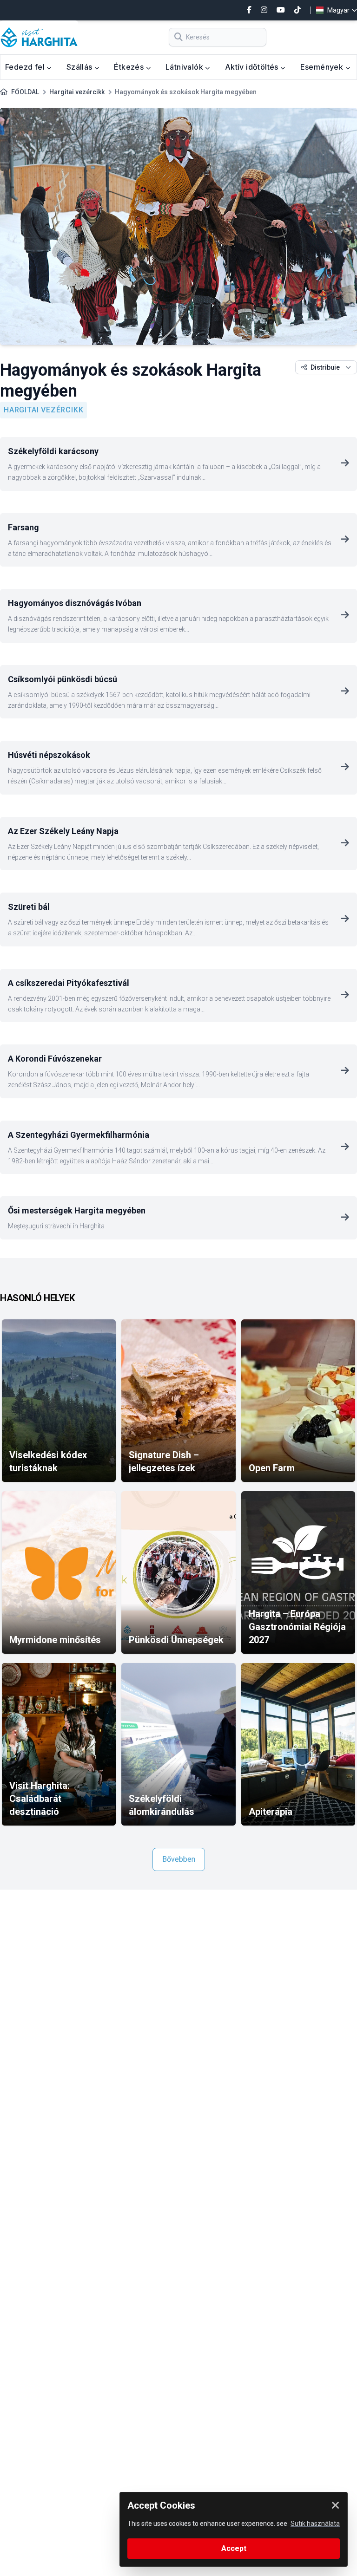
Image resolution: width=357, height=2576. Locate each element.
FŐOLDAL (25, 92)
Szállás (80, 67)
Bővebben (179, 1859)
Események (323, 67)
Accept (234, 2548)
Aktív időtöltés (253, 67)
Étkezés (130, 67)
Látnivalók (185, 67)
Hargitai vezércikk (77, 92)
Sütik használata (315, 2524)
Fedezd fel (26, 67)
